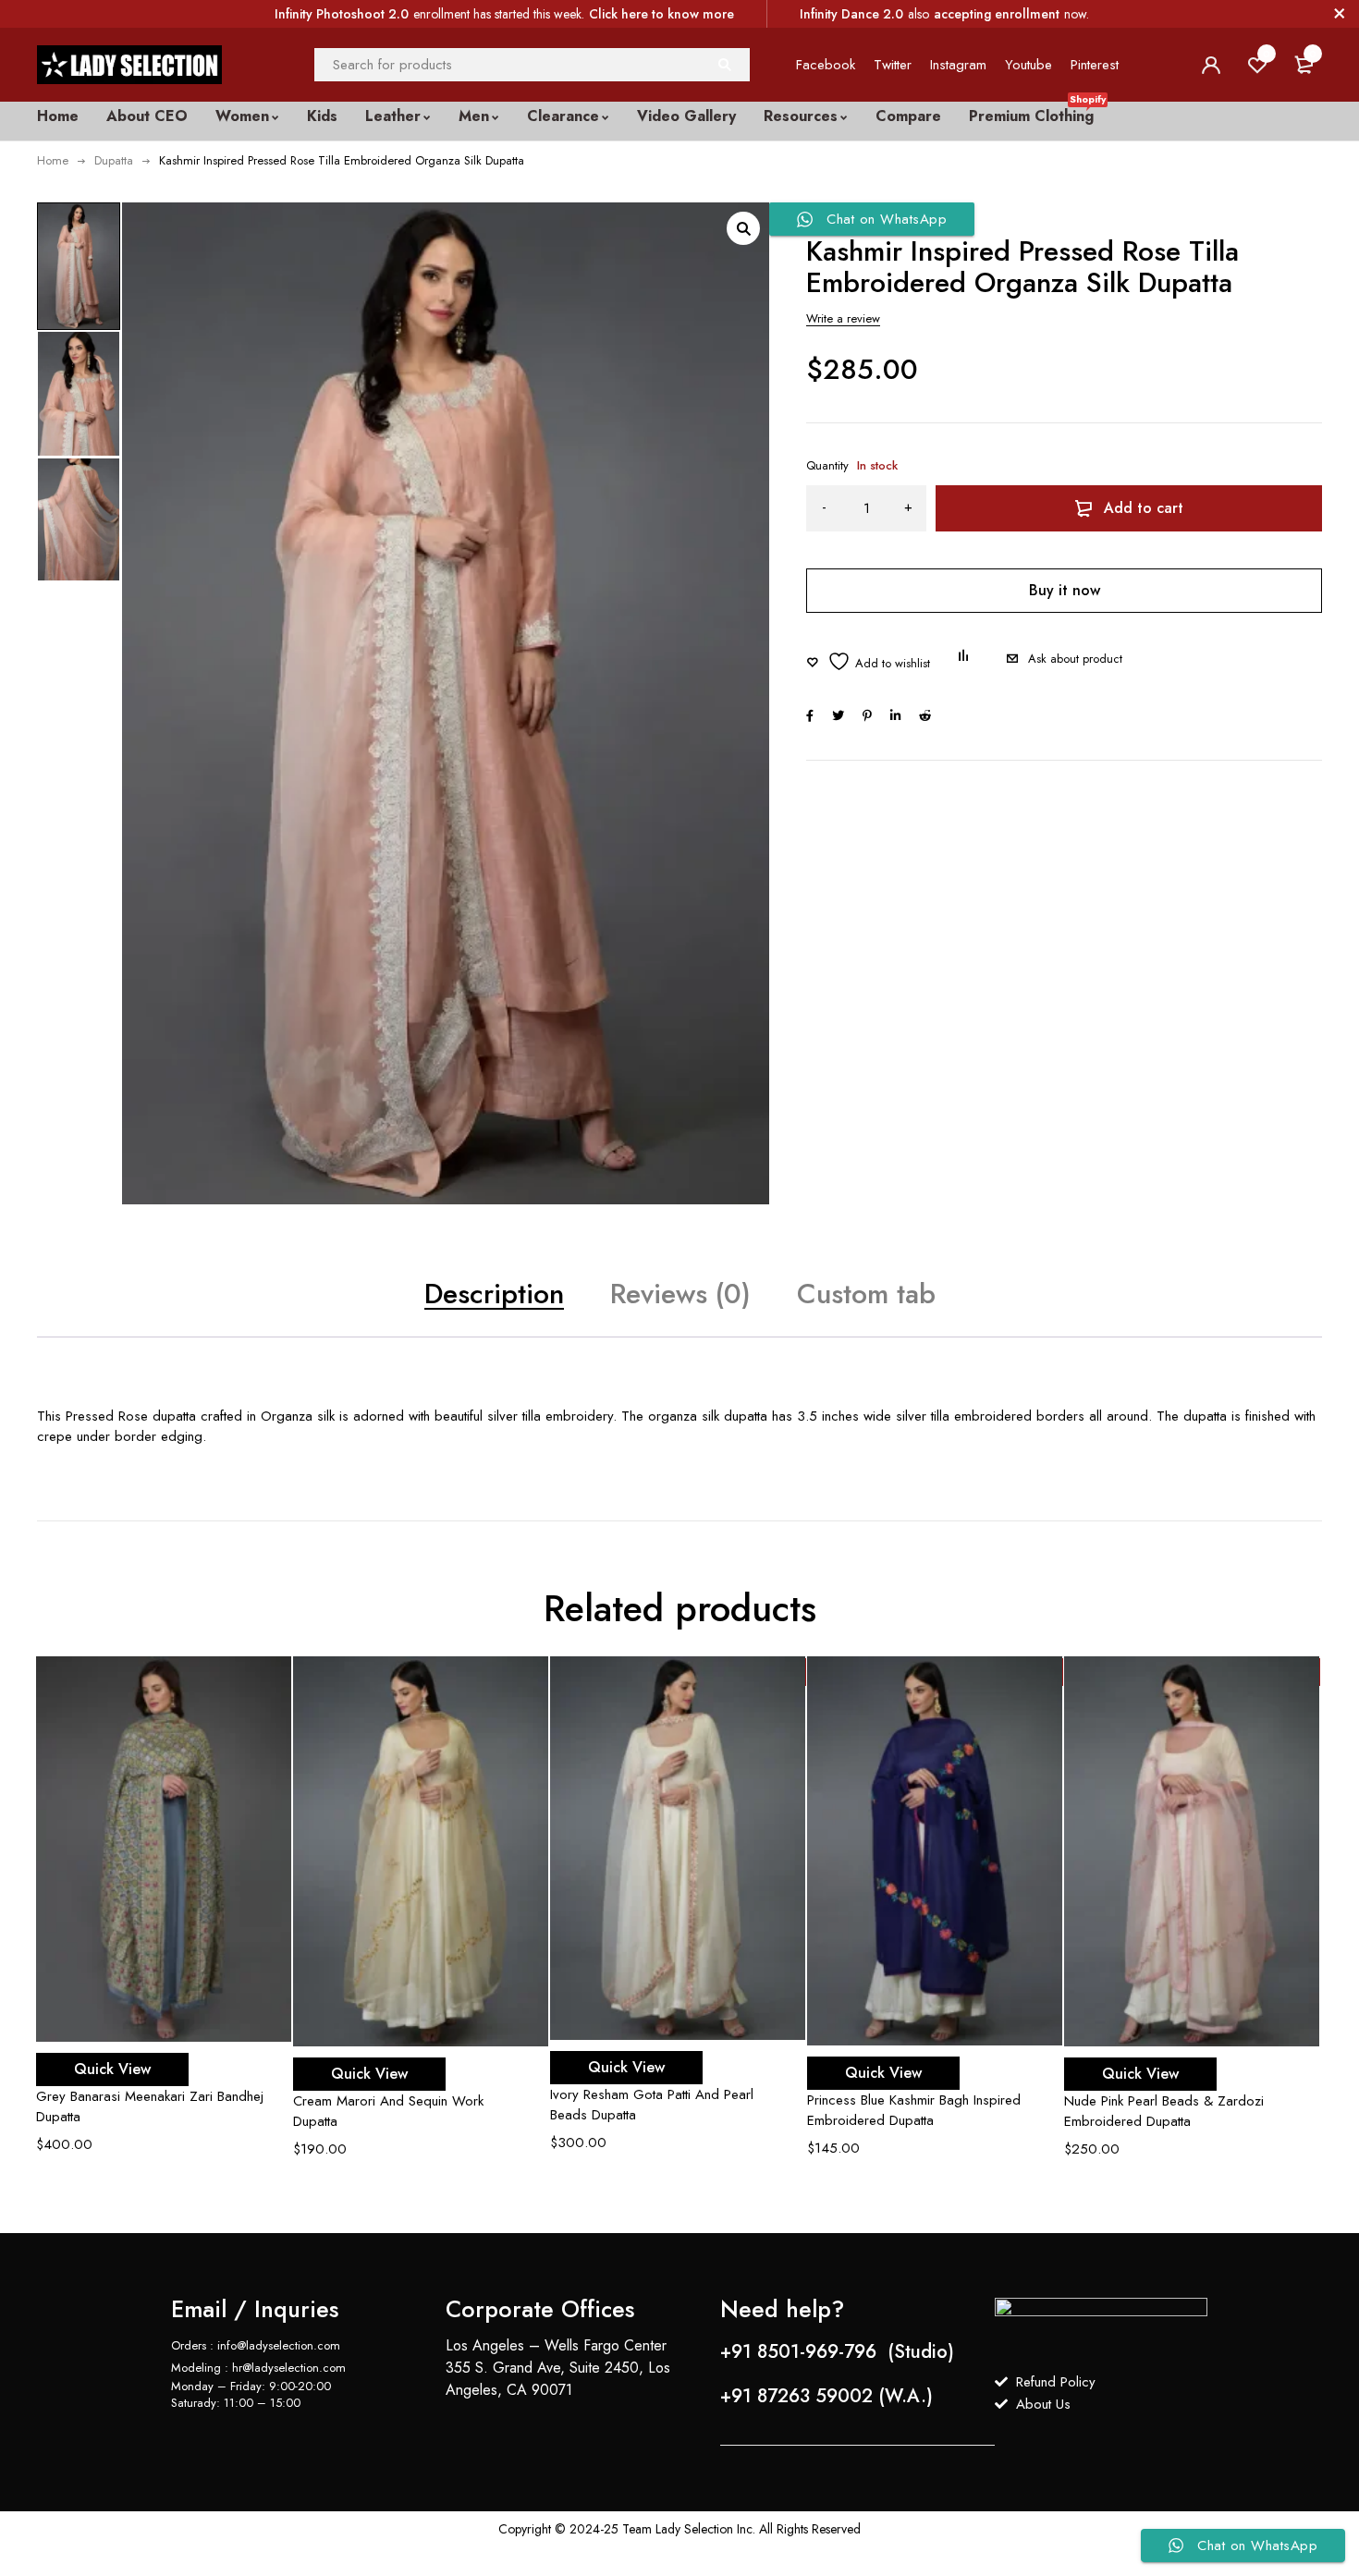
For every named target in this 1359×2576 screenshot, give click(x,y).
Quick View (112, 2069)
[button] (743, 228)
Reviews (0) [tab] (680, 1294)
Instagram (958, 65)
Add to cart (1144, 508)
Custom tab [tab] (866, 1294)
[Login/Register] (1211, 65)
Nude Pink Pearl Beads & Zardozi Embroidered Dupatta (1164, 2111)
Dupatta (114, 160)
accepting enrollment (997, 14)
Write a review (843, 318)
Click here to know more (661, 14)
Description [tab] (494, 1294)
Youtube (1028, 65)
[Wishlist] (868, 661)
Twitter (893, 65)
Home (53, 160)
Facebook (826, 65)
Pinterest (1095, 65)
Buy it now (1065, 590)
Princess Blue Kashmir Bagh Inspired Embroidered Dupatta (914, 2110)
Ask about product (1075, 659)
